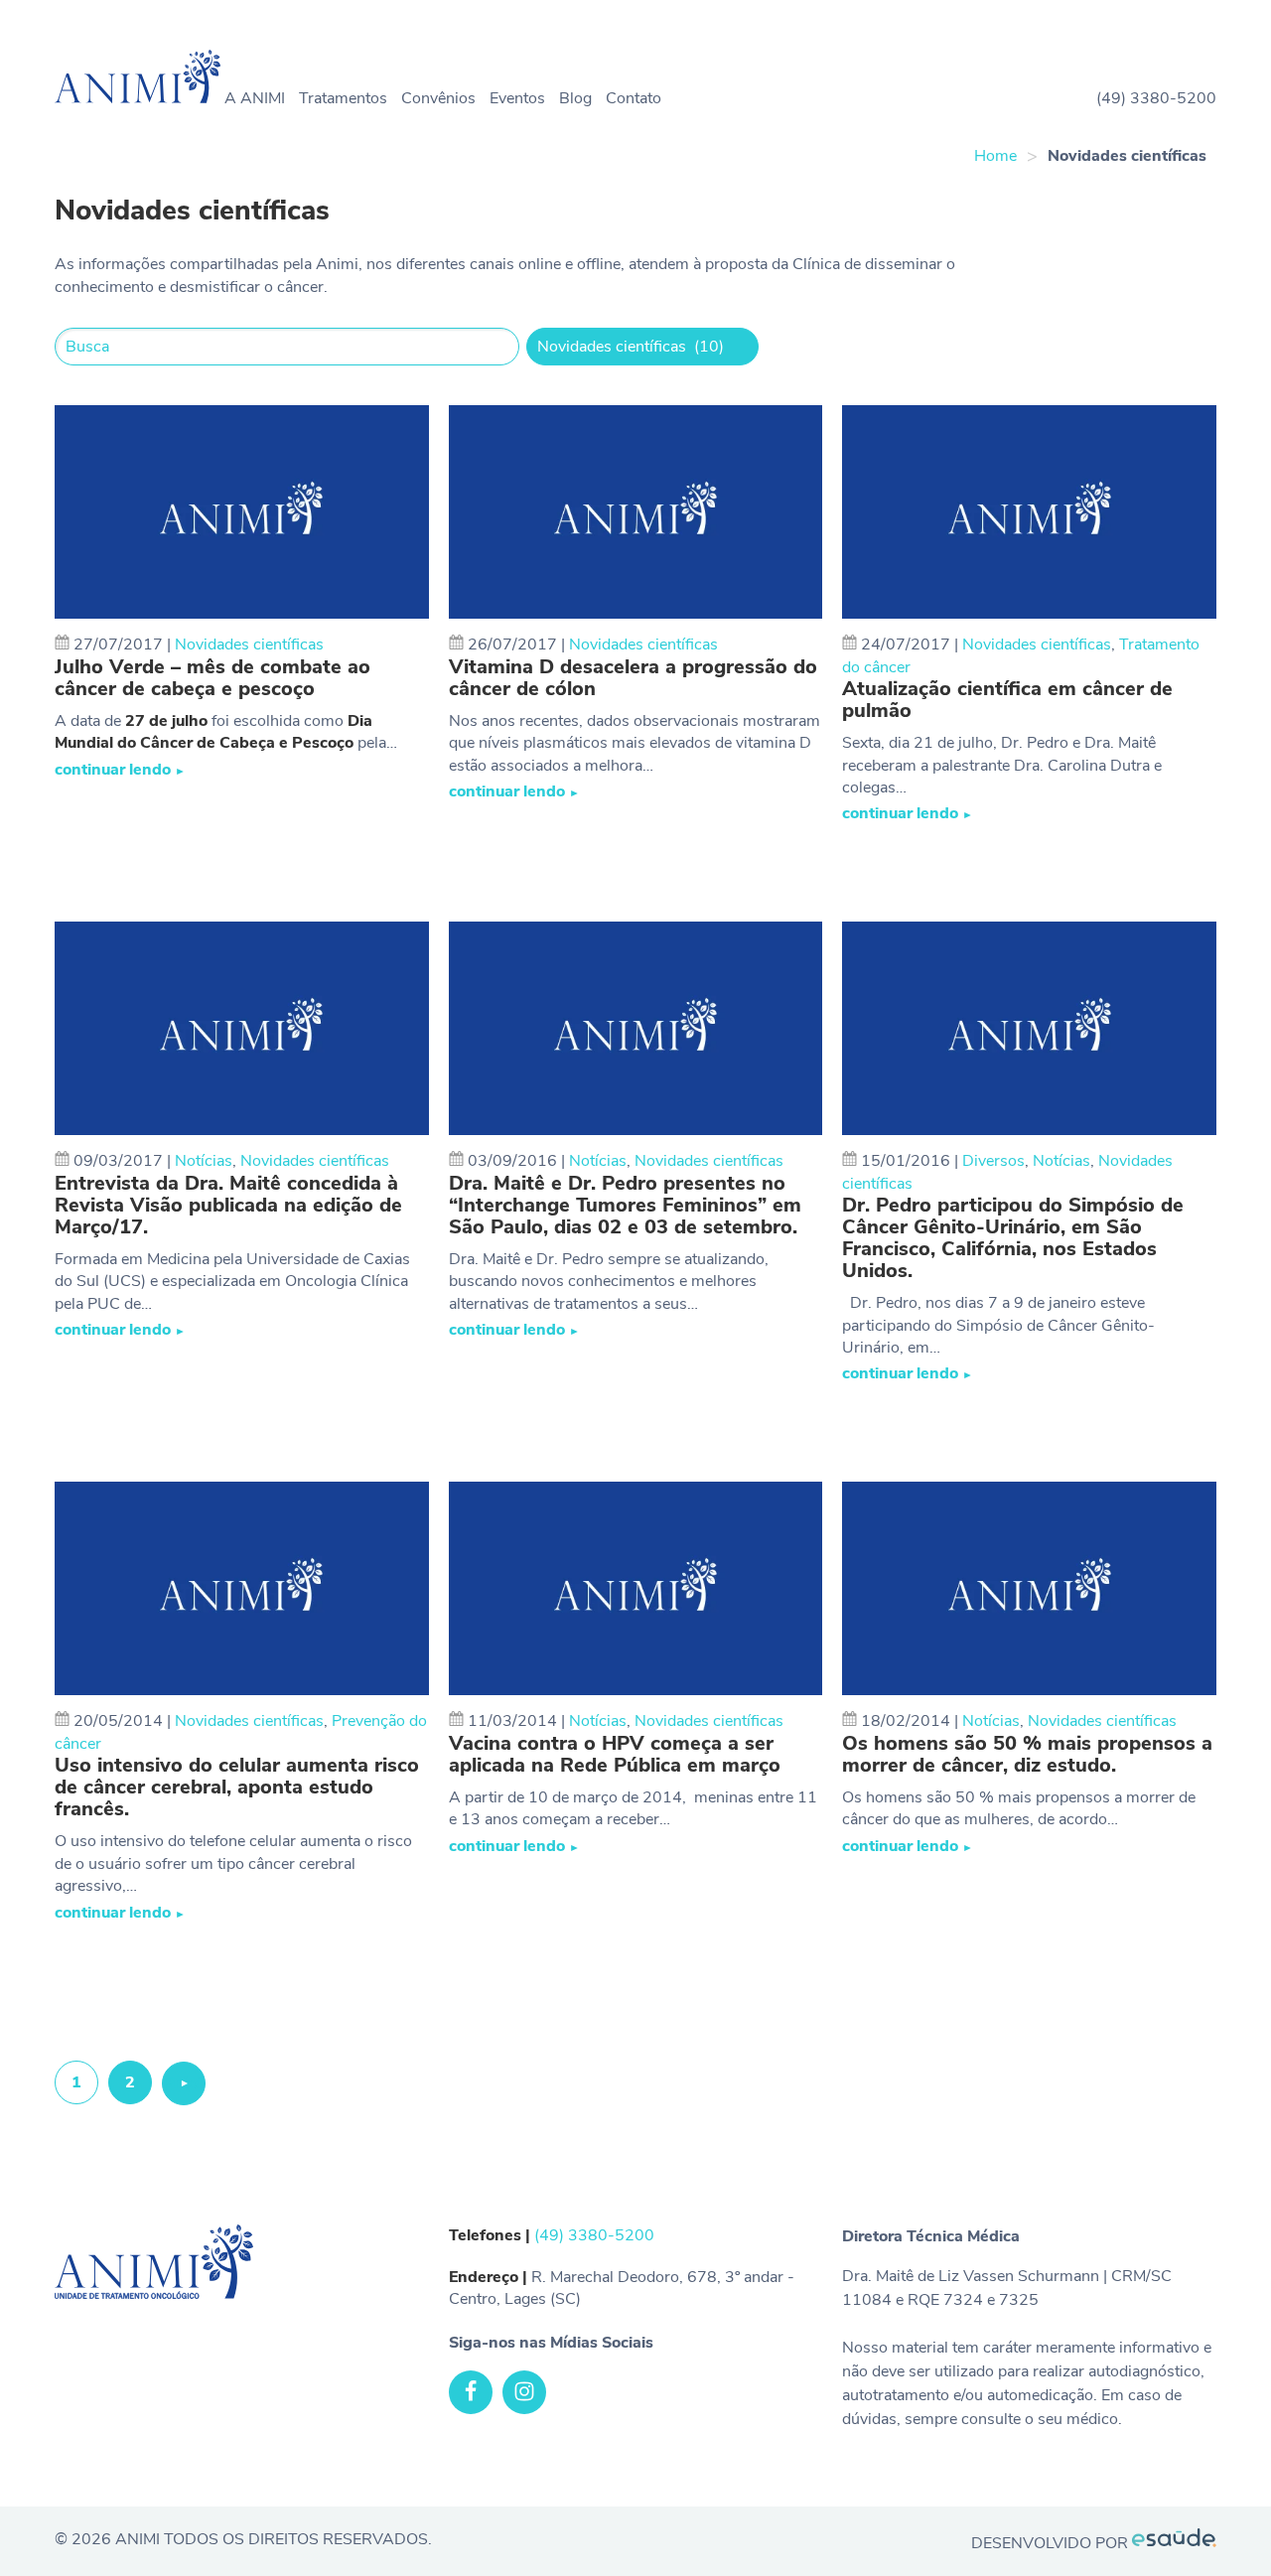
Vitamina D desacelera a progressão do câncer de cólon (633, 678)
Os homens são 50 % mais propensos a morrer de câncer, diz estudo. (1027, 1755)
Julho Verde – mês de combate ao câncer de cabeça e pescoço (212, 678)
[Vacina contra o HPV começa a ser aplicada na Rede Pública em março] (636, 1588)
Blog (575, 98)
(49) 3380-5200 (1156, 98)
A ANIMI (255, 98)
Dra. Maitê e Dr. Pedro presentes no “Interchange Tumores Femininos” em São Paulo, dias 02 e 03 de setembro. (625, 1206)
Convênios (438, 98)
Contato (634, 98)
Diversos (993, 1161)
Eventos (517, 98)
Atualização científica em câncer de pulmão (1007, 700)
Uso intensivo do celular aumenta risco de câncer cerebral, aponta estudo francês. (237, 1788)
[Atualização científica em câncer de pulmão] (1029, 512)
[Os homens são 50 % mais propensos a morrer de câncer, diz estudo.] (1029, 1588)
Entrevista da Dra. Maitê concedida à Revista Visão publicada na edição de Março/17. (228, 1206)
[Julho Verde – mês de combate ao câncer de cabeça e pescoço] (242, 512)
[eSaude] (1174, 2542)
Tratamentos (343, 98)
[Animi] (142, 79)
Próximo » (184, 2089)
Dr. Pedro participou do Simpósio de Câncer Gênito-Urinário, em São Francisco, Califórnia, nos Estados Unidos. (1013, 1238)
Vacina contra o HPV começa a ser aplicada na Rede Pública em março (615, 1755)
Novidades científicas (249, 644)
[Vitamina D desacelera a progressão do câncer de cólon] (636, 512)
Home (995, 156)
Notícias (204, 1161)
